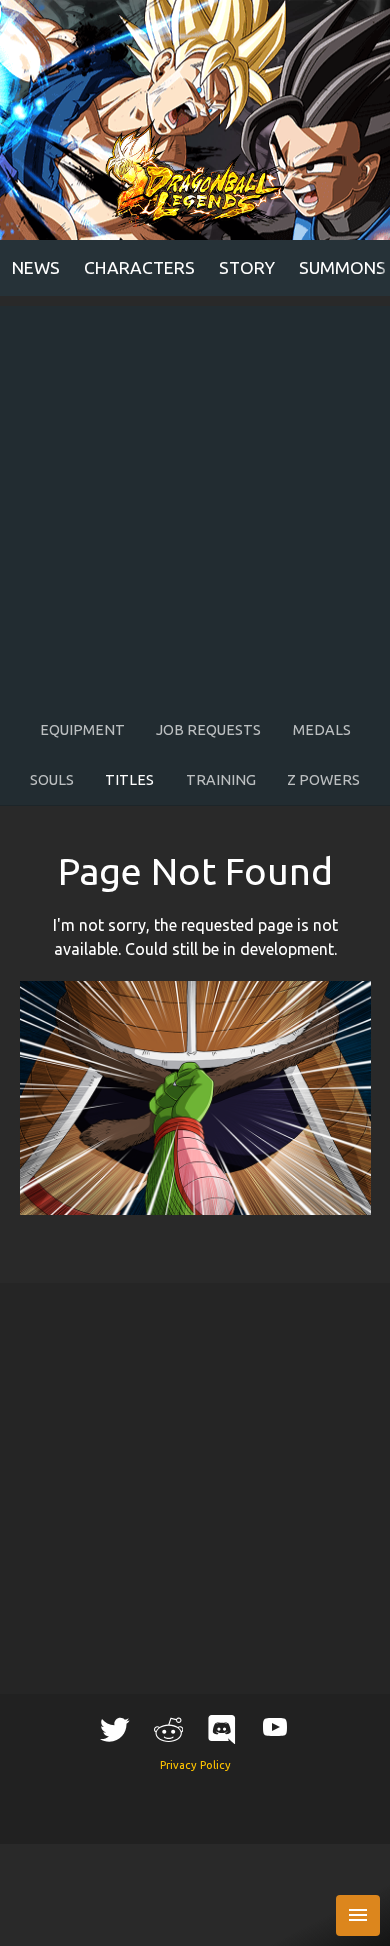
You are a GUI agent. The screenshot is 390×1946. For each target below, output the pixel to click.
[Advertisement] (195, 501)
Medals (322, 730)
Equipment (82, 730)
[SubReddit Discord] (222, 1729)
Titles (129, 780)
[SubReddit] (168, 1729)
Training (221, 780)
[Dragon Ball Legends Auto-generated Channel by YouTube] (275, 1726)
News (36, 267)
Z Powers (323, 780)
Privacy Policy (195, 1765)
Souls (52, 780)
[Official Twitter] (115, 1729)
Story (247, 267)
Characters (139, 267)
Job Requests (208, 730)
